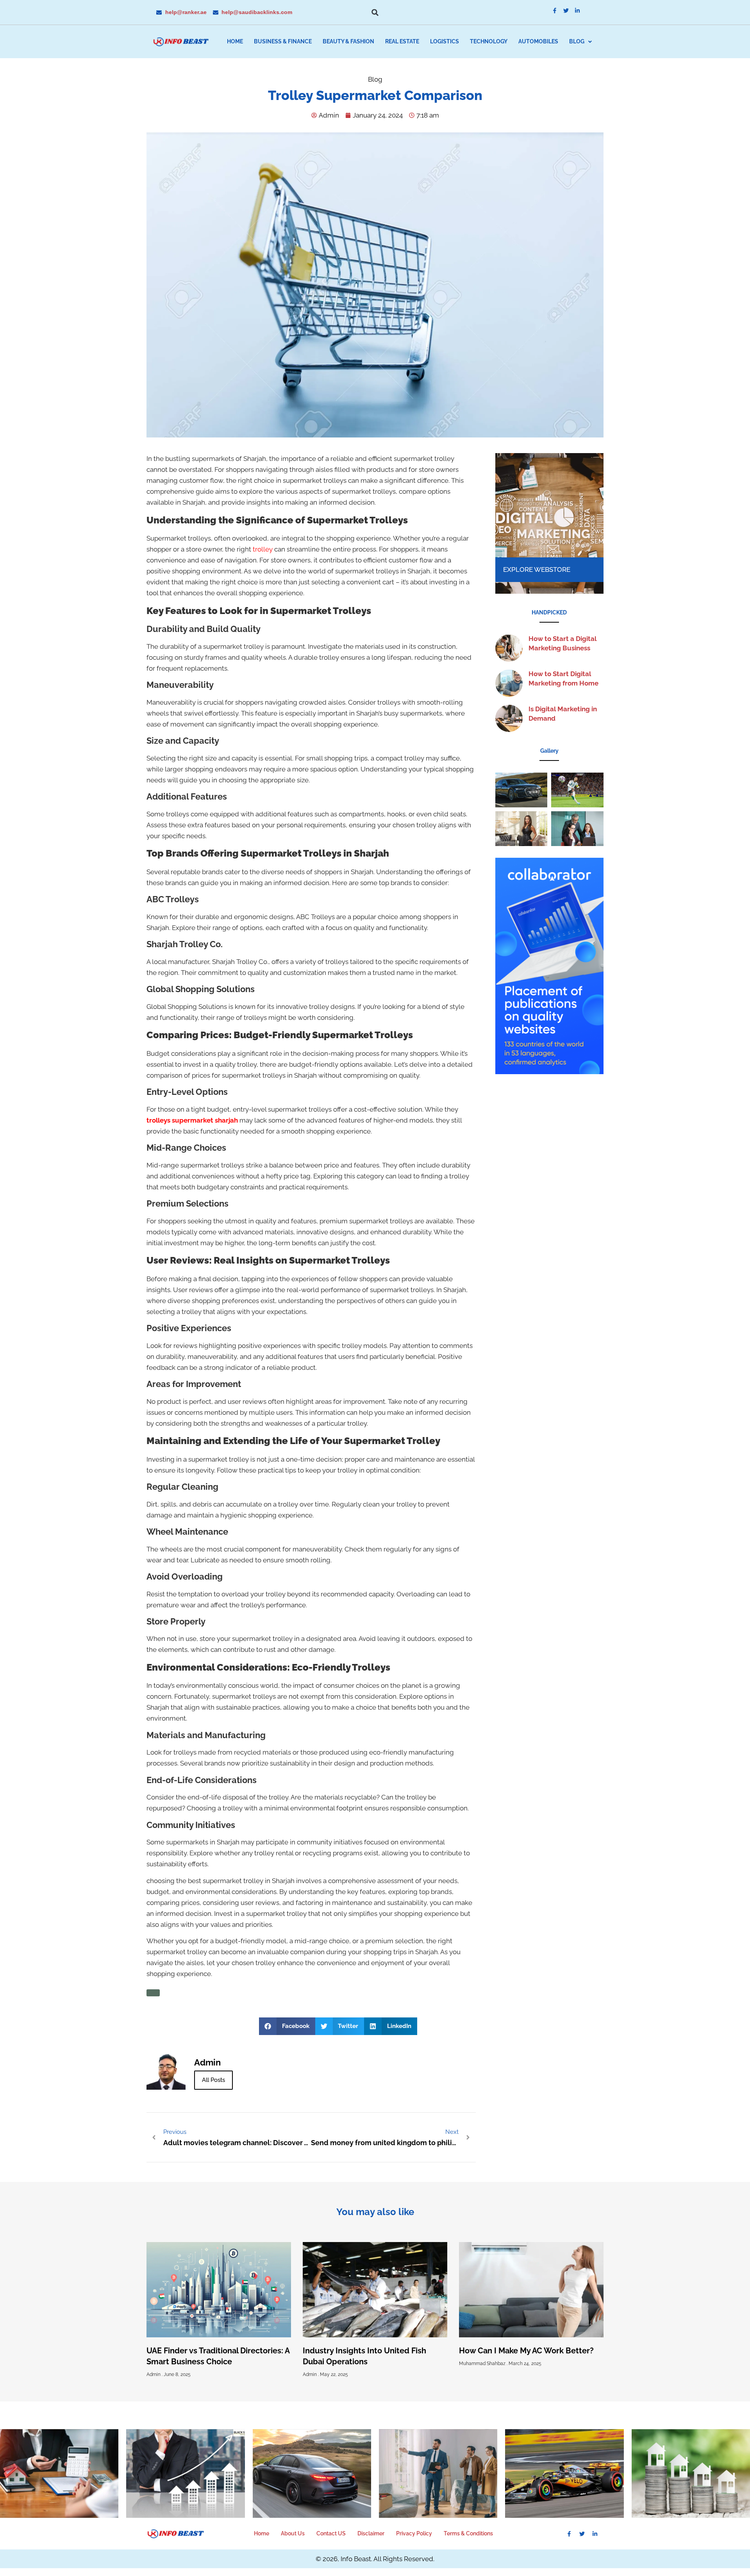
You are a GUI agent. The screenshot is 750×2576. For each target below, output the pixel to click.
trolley (263, 549)
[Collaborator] (549, 1072)
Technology (489, 41)
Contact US (331, 2533)
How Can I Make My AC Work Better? (526, 2351)
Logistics (445, 41)
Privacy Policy (414, 2533)
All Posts (213, 2080)
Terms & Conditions (468, 2533)
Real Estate (402, 41)
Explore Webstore (537, 569)
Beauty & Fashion (348, 41)
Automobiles (538, 41)
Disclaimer (371, 2533)
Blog (577, 41)
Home (235, 41)
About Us (293, 2533)
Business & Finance (283, 41)
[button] (375, 12)
